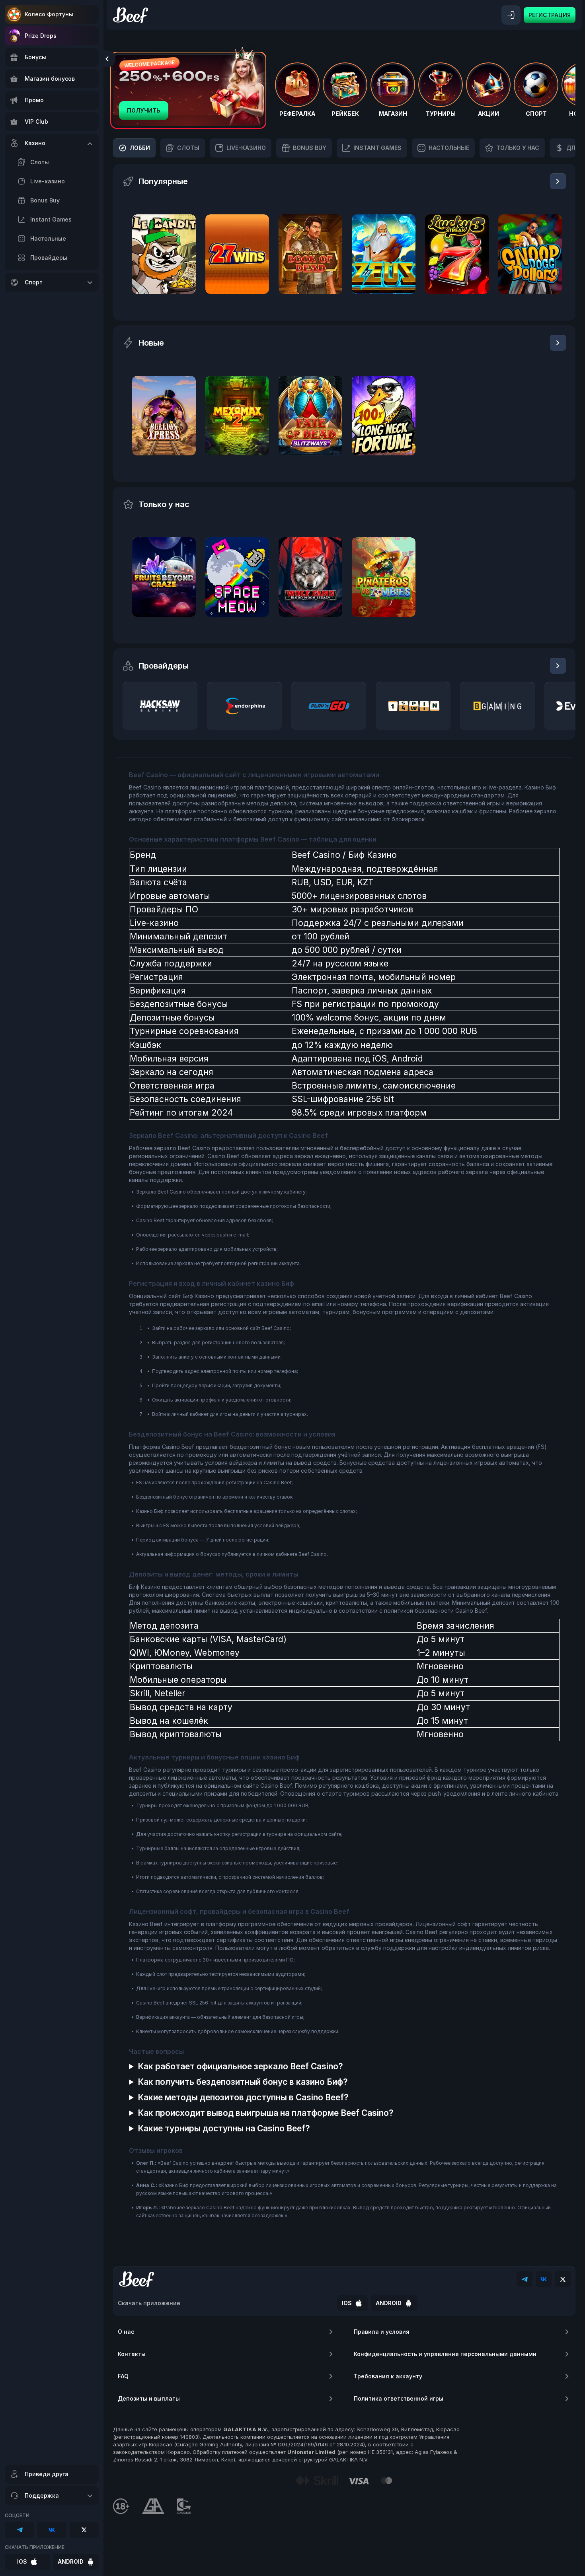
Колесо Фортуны (49, 14)
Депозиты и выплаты (149, 2398)
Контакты (132, 2354)
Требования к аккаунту (388, 2376)
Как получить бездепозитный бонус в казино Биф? (243, 2082)
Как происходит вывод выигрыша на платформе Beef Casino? (266, 2113)
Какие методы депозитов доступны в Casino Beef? (243, 2097)
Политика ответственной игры (399, 2398)
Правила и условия (382, 2332)
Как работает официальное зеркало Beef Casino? (240, 2066)
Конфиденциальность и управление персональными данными (445, 2354)
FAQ (123, 2376)
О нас (126, 2332)
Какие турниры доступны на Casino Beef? (224, 2128)
